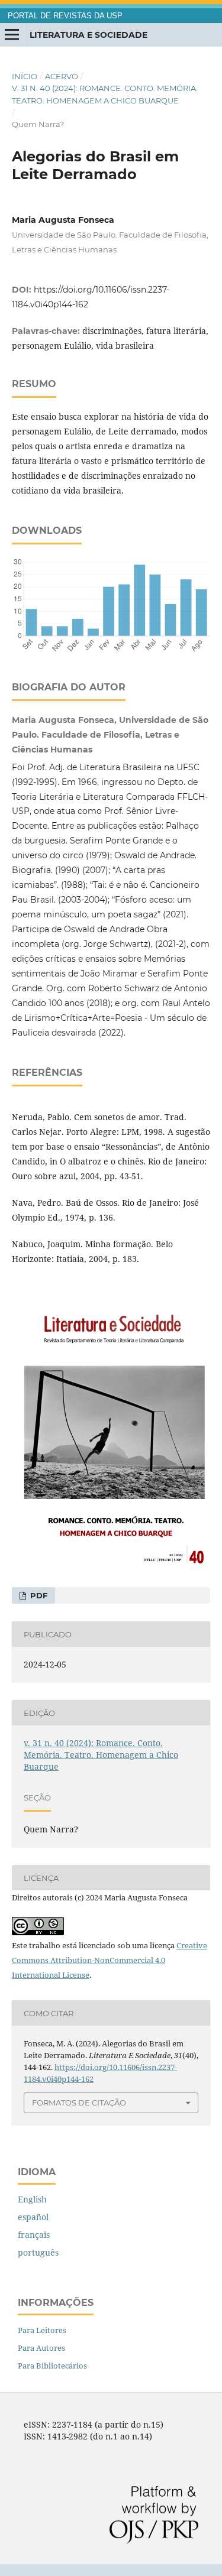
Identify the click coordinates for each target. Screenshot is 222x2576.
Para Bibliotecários (52, 2366)
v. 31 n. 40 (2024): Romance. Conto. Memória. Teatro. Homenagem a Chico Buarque (105, 94)
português (38, 2252)
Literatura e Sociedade (89, 35)
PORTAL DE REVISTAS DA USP (65, 16)
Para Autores (41, 2348)
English (32, 2199)
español (33, 2217)
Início (25, 76)
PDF (38, 1595)
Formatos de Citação (79, 2103)
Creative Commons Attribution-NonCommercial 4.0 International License (110, 1960)
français (34, 2235)
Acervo (62, 76)
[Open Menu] (12, 35)
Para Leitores (42, 2330)
